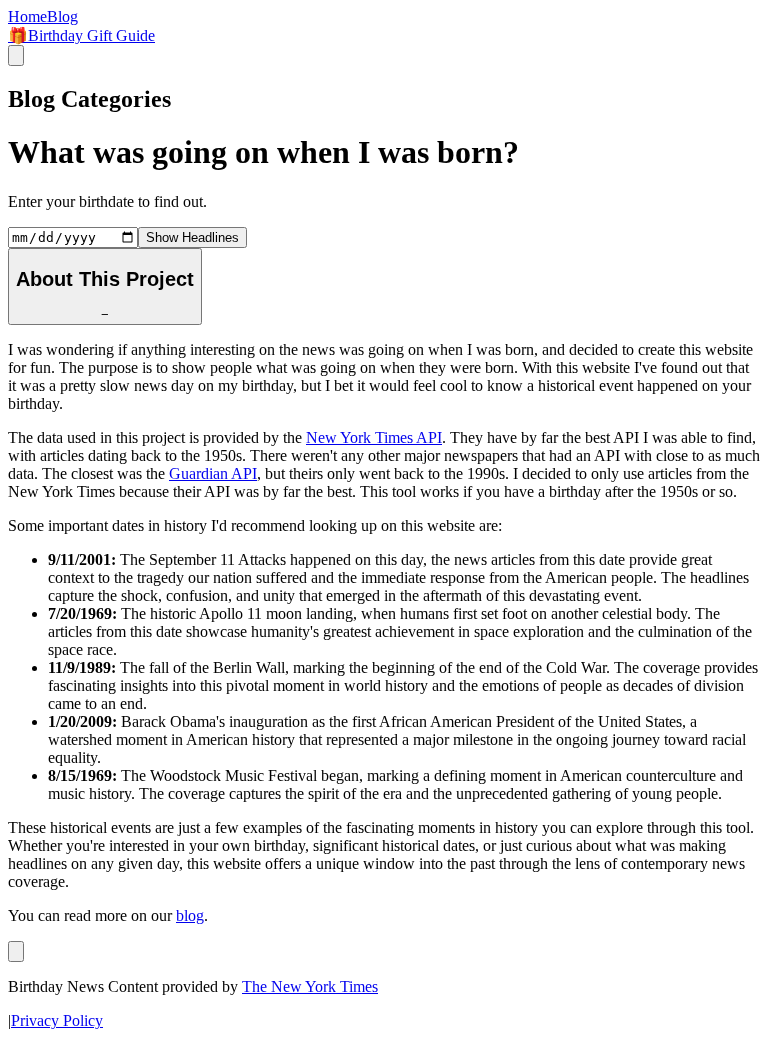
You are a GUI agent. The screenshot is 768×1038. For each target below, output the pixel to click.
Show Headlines (192, 237)
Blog (62, 16)
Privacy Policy (57, 1020)
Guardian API (213, 473)
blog (190, 915)
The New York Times (310, 986)
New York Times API (374, 437)
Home (27, 16)
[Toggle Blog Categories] (16, 951)
